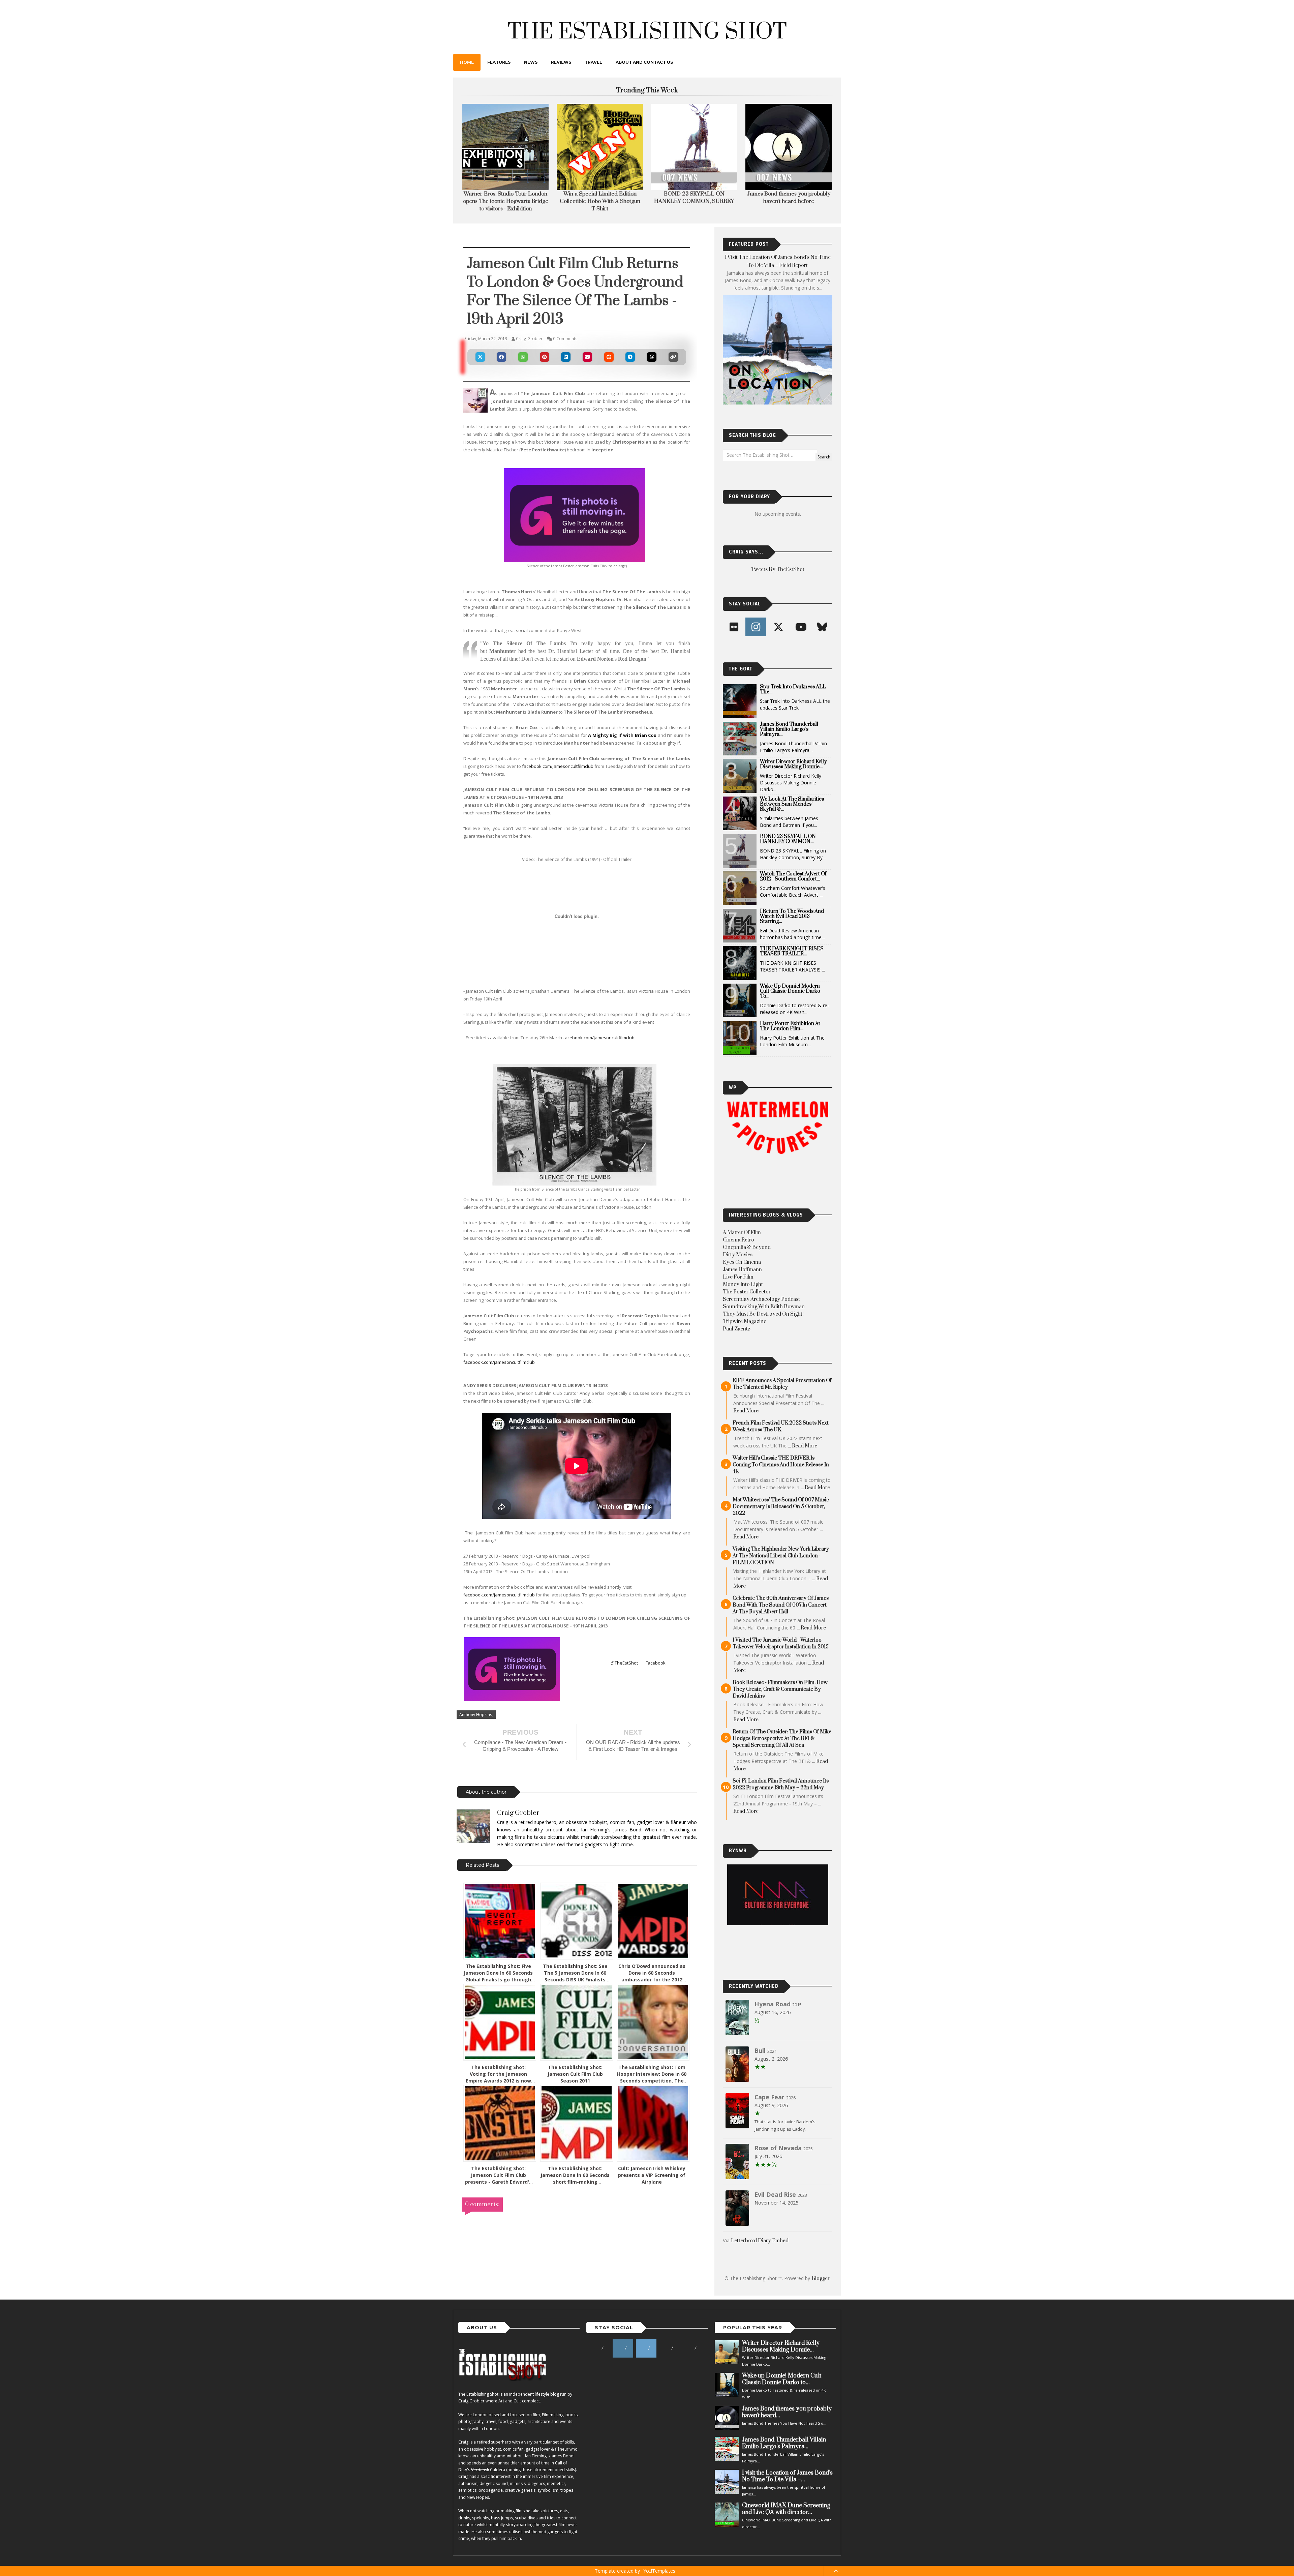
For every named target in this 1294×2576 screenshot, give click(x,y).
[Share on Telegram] (630, 357)
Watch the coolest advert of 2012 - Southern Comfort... (793, 876)
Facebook (656, 1663)
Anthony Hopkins (476, 1715)
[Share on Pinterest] (545, 357)
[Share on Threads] (652, 357)
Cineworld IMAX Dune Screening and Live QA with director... (786, 2509)
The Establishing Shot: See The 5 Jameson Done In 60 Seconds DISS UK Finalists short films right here (575, 1976)
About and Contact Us (644, 62)
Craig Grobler (518, 1813)
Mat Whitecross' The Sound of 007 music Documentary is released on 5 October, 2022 (781, 1507)
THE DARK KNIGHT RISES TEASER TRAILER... (792, 951)
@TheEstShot (624, 1663)
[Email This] (587, 357)
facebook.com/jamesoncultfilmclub (558, 766)
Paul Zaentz (737, 1329)
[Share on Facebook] (502, 357)
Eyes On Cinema (742, 1262)
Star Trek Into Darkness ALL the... (793, 689)
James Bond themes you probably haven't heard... (787, 2412)
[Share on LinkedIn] (566, 357)
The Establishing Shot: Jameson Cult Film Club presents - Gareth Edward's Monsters (498, 2178)
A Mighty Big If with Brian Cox (622, 735)
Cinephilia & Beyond (747, 1247)
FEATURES (499, 62)
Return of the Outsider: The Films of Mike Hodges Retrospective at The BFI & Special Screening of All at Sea (782, 1739)
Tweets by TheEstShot (778, 570)
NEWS (531, 62)
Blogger (821, 2279)
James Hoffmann (742, 1270)
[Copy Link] (673, 357)
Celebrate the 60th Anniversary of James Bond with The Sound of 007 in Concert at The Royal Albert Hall (781, 1605)
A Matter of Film (742, 1233)
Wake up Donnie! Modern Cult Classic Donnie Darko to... (790, 991)
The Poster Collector (747, 1292)
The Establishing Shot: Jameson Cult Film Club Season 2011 (575, 2074)
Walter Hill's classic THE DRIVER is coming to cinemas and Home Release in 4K (781, 1465)
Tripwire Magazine (745, 1322)
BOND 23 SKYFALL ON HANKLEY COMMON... (788, 839)
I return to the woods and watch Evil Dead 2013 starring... (792, 916)
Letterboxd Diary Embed (760, 2241)
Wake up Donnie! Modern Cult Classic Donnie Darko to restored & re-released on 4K (600, 201)
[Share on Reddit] (609, 357)
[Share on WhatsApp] (523, 357)
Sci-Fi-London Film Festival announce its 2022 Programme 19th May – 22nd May (781, 1784)
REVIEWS (561, 62)
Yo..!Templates (659, 2571)
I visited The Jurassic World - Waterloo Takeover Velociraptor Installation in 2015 (781, 1643)
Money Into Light (743, 1284)
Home (467, 62)
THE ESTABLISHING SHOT (647, 32)
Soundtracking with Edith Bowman (764, 1307)
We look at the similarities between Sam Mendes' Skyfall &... (792, 804)
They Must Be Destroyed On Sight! (763, 1314)
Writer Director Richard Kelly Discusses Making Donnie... (793, 764)
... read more (803, 1446)
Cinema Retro (738, 1240)
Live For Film (738, 1277)
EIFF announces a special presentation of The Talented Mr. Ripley (782, 1384)
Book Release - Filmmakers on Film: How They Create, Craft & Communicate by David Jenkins (780, 1689)
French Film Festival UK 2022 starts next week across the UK (781, 1426)
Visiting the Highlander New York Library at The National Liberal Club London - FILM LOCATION (781, 1556)
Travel (593, 62)
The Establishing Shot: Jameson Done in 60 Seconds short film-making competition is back (575, 2178)
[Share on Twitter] (480, 357)
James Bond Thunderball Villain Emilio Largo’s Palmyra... (789, 729)
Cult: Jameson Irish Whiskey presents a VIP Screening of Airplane (652, 2175)
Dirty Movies (738, 1255)
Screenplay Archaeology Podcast (761, 1299)
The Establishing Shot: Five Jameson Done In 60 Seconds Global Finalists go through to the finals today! (498, 1976)
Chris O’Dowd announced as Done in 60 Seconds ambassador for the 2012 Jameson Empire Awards (652, 1976)
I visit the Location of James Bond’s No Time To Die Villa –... (787, 2476)
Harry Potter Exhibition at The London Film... (790, 1026)
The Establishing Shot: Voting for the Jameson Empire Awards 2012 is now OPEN (498, 2077)
